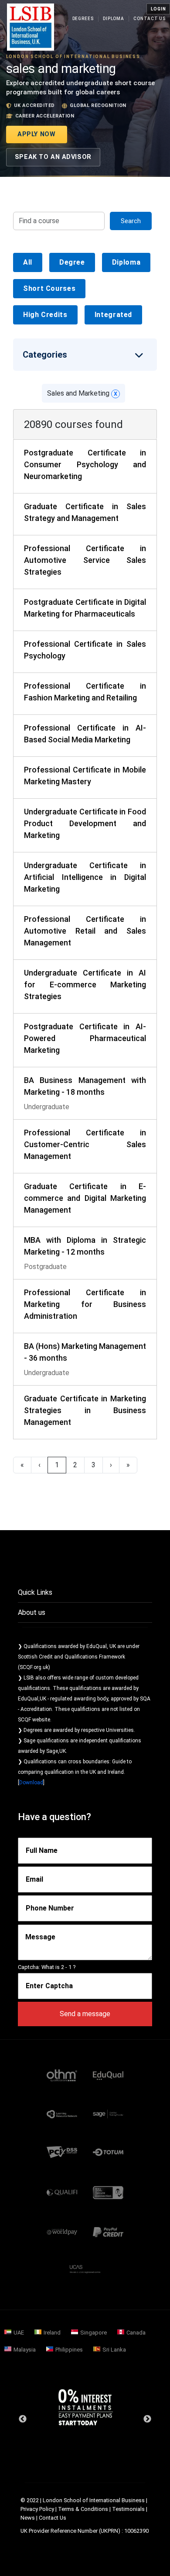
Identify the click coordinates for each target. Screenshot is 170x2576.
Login (158, 9)
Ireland (52, 2333)
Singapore (93, 2333)
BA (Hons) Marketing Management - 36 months (85, 1352)
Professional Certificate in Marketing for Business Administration (85, 1304)
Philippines (69, 2350)
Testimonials (128, 2509)
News (28, 2518)
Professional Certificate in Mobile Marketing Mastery (85, 776)
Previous (23, 2419)
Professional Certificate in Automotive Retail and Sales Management (85, 931)
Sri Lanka (114, 2350)
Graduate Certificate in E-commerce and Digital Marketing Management (85, 1198)
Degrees (83, 19)
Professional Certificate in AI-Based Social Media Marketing (85, 734)
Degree (72, 262)
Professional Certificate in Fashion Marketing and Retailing (85, 692)
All (28, 262)
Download (31, 1783)
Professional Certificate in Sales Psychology (85, 650)
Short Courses (49, 288)
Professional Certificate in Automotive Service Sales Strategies (85, 560)
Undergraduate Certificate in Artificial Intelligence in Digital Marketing (85, 877)
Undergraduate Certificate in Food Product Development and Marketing (85, 823)
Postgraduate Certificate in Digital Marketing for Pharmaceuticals (85, 608)
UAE (19, 2333)
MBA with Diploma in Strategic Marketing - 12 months (85, 1246)
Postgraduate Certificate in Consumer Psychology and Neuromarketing (85, 464)
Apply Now (36, 134)
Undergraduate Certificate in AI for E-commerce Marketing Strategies (85, 985)
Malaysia (25, 2350)
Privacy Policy (37, 2509)
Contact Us (150, 19)
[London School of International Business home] (31, 27)
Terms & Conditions (83, 2509)
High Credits (45, 315)
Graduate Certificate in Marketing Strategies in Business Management (85, 1410)
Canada (136, 2333)
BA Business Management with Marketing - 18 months (85, 1086)
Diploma (114, 19)
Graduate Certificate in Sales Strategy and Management (85, 512)
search (131, 221)
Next (147, 2419)
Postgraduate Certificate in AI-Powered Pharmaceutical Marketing (85, 1038)
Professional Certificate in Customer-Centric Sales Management (85, 1144)
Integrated (113, 315)
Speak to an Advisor (53, 157)
